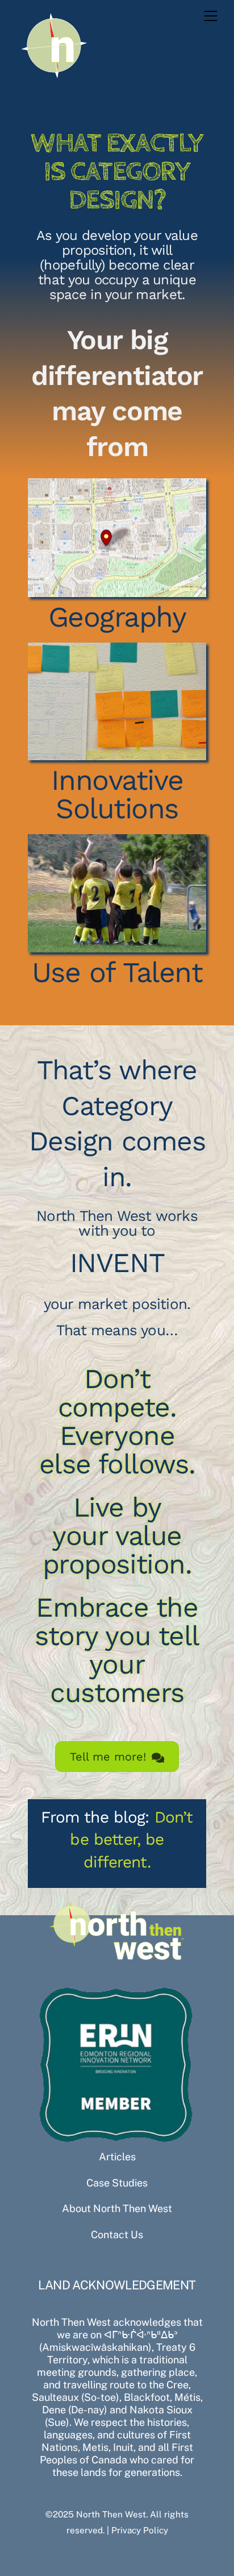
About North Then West (117, 2208)
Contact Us (117, 2235)
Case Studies (117, 2183)
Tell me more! (108, 1757)
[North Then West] (55, 77)
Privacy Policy (140, 2530)
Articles (117, 2157)
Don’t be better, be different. (131, 1839)
